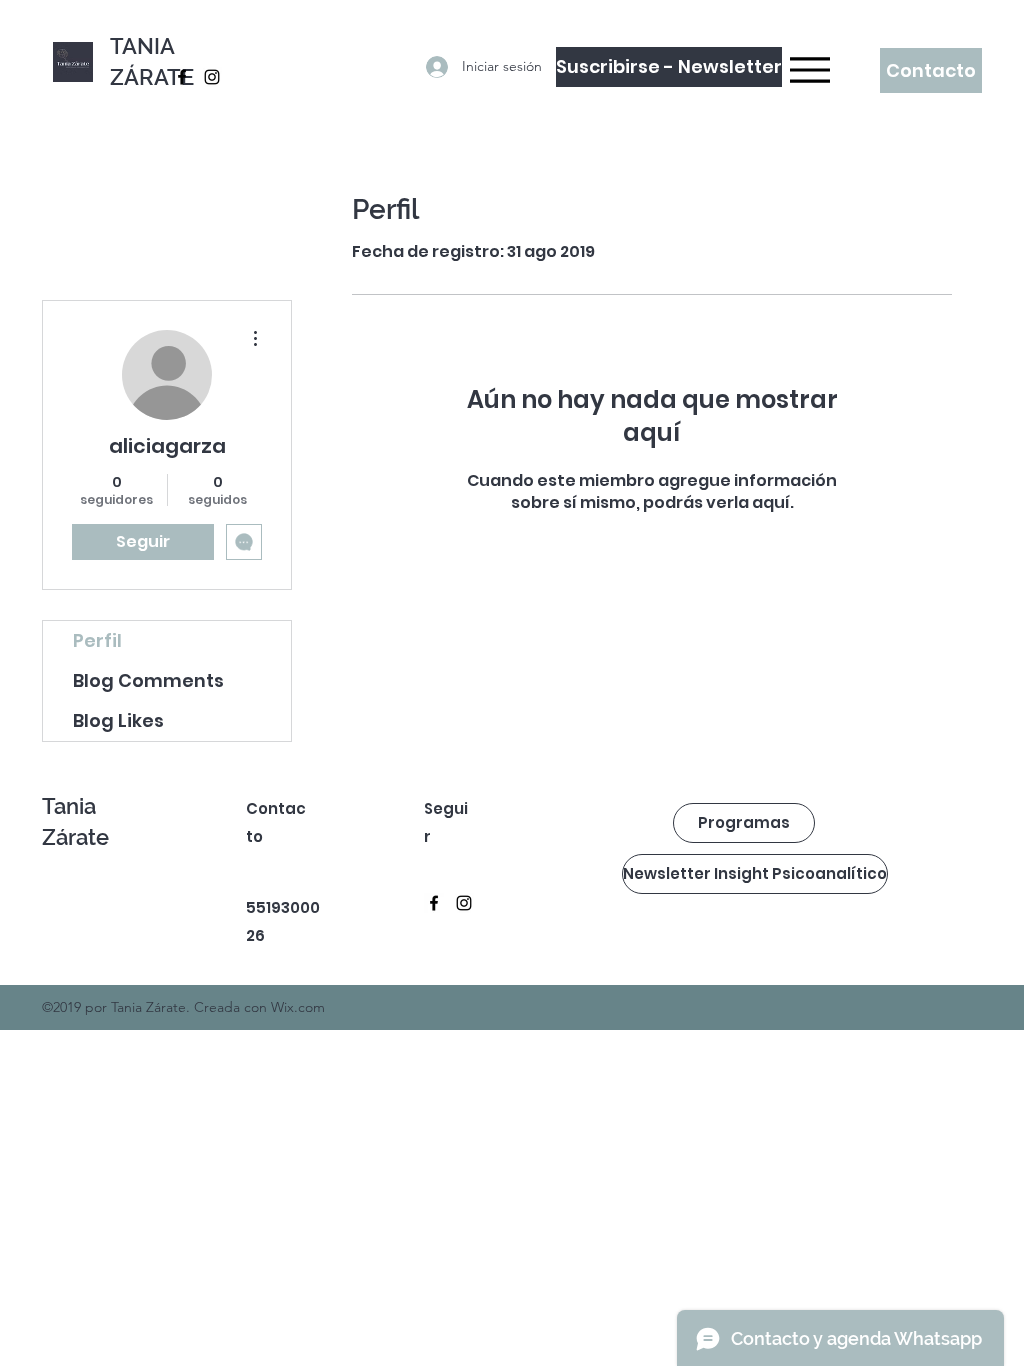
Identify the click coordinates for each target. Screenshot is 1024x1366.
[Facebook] (182, 77)
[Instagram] (212, 77)
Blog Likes (118, 720)
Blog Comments (148, 680)
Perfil (97, 640)
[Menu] (804, 69)
